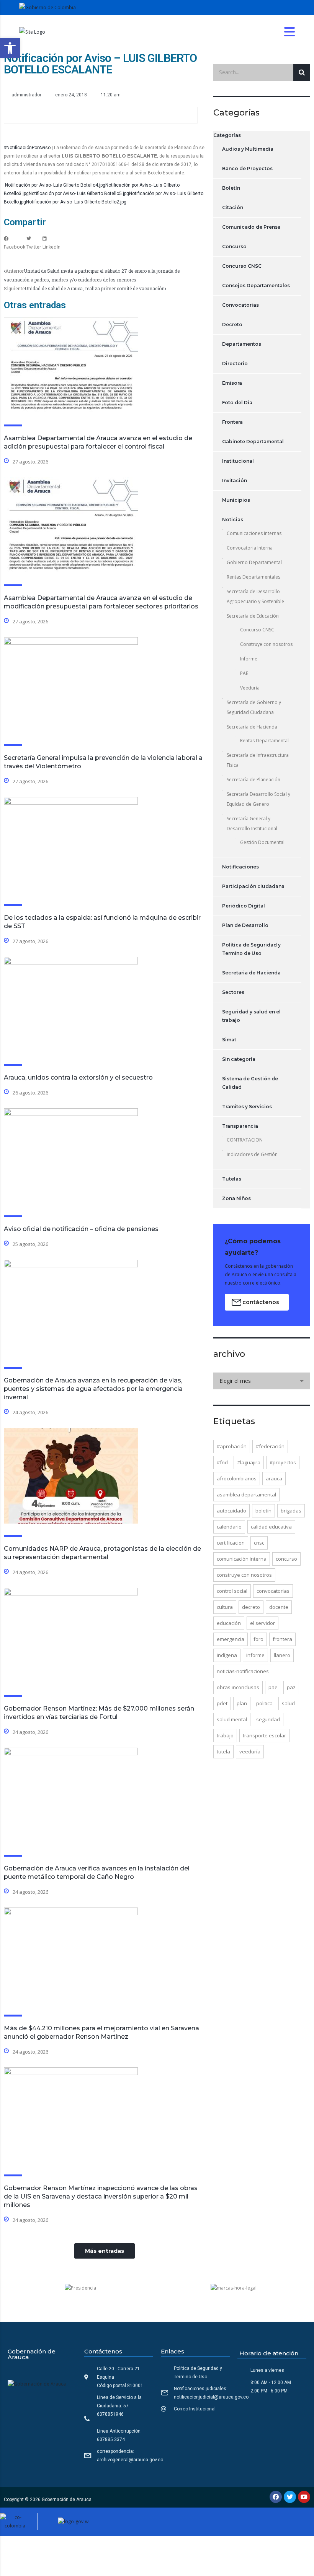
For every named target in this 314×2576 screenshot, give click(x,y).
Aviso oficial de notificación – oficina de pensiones (81, 1229)
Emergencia (231, 1639)
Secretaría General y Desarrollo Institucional (252, 824)
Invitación (235, 481)
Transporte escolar (264, 1735)
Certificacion (231, 1543)
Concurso (234, 246)
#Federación (270, 1446)
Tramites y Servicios (247, 1107)
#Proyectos (283, 1462)
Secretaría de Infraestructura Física (258, 760)
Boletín (231, 188)
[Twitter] (290, 2497)
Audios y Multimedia (248, 149)
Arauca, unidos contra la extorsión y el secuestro (78, 1077)
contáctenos (261, 1302)
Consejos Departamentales (256, 285)
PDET (222, 1703)
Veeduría (250, 688)
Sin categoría (239, 1059)
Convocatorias (240, 305)
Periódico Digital (244, 906)
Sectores (233, 992)
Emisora (232, 383)
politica (264, 1703)
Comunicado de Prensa (251, 227)
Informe (249, 659)
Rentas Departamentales (253, 577)
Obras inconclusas (238, 1687)
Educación (229, 1623)
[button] (10, 48)
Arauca (274, 1478)
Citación (233, 207)
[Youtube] (304, 2497)
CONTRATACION (245, 1140)
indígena (227, 1655)
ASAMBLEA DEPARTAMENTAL (246, 1495)
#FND (222, 1462)
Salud (288, 1703)
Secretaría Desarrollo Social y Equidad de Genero (258, 799)
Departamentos (242, 344)
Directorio (235, 363)
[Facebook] (276, 2497)
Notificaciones (240, 867)
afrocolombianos (237, 1478)
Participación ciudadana (253, 886)
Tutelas (232, 1179)
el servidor (262, 1623)
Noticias (233, 520)
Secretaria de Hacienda (251, 973)
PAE (244, 673)
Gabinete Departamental (253, 442)
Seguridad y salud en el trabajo (251, 1016)
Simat (229, 1040)
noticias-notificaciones (243, 1671)
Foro (258, 1639)
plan (242, 1703)
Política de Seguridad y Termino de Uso (251, 949)
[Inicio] (32, 32)
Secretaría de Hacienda (252, 727)
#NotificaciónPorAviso (27, 148)
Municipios (236, 500)
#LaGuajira (249, 1462)
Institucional (238, 461)
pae (273, 1687)
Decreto (232, 324)
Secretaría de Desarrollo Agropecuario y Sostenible (255, 596)
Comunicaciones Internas (254, 533)
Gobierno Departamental (254, 562)
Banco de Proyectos (247, 168)
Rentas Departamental (264, 741)
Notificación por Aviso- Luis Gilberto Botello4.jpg (55, 185)
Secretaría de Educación (253, 616)
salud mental (232, 1719)
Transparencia (240, 1126)
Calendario (229, 1527)
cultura (225, 1607)
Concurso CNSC (242, 266)
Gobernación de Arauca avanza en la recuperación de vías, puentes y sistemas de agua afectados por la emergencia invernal (93, 1389)
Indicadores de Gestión (252, 1154)
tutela (223, 1751)
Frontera (232, 422)
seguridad (268, 1719)
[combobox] (262, 1381)
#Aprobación (232, 1446)
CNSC (259, 1543)
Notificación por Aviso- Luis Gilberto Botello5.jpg (79, 194)
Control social (232, 1591)
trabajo (225, 1735)
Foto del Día (237, 402)
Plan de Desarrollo (245, 925)
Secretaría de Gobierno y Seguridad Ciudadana (254, 707)
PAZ (291, 1687)
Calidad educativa (271, 1527)
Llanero (282, 1655)
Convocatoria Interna (250, 548)
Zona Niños (236, 1198)
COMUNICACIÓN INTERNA (242, 1559)
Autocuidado (231, 1511)
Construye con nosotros (266, 644)
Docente (279, 1607)
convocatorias (273, 1591)
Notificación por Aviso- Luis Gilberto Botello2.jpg (76, 202)
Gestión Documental (262, 842)
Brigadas (291, 1511)
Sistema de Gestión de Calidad (250, 1083)
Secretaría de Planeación (253, 780)
